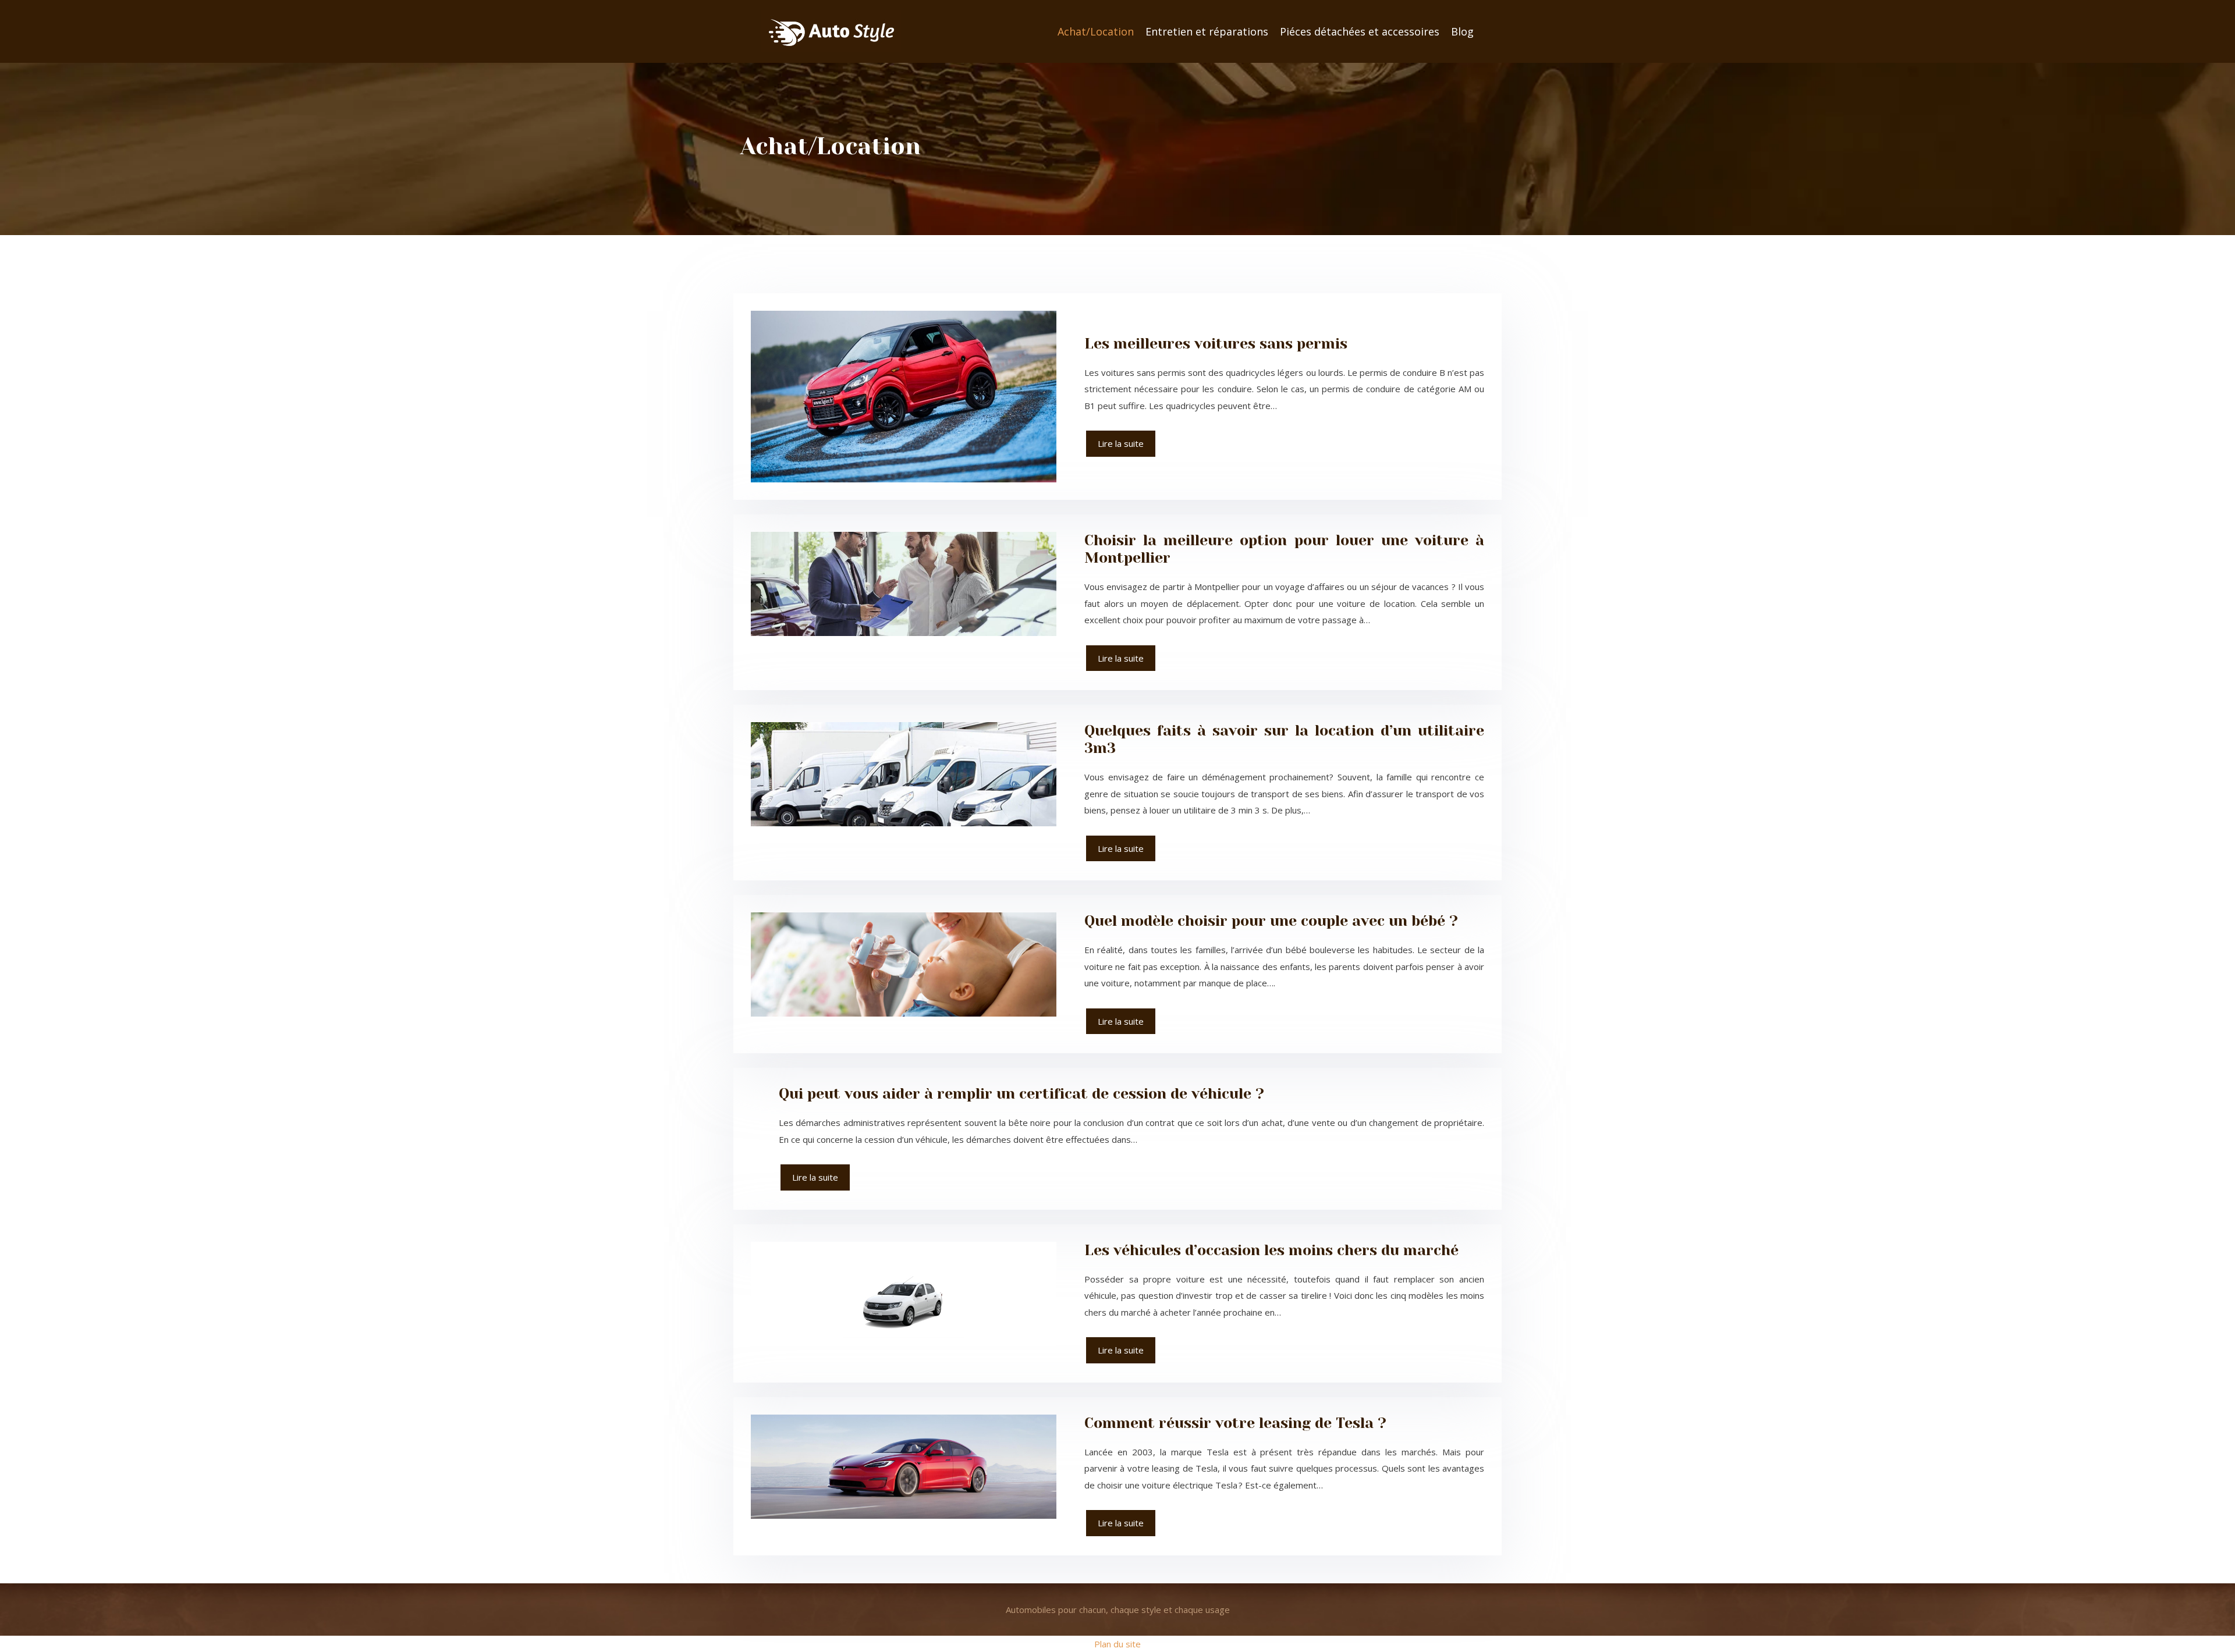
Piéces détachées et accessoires (1360, 31)
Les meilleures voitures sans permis (1216, 344)
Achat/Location (1096, 31)
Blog (1462, 31)
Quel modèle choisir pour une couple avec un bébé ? (1271, 921)
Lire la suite (1121, 443)
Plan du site (1117, 1644)
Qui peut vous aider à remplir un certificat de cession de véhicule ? (1021, 1094)
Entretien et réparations (1207, 31)
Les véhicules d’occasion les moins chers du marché (1271, 1250)
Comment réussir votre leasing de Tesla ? (1235, 1423)
